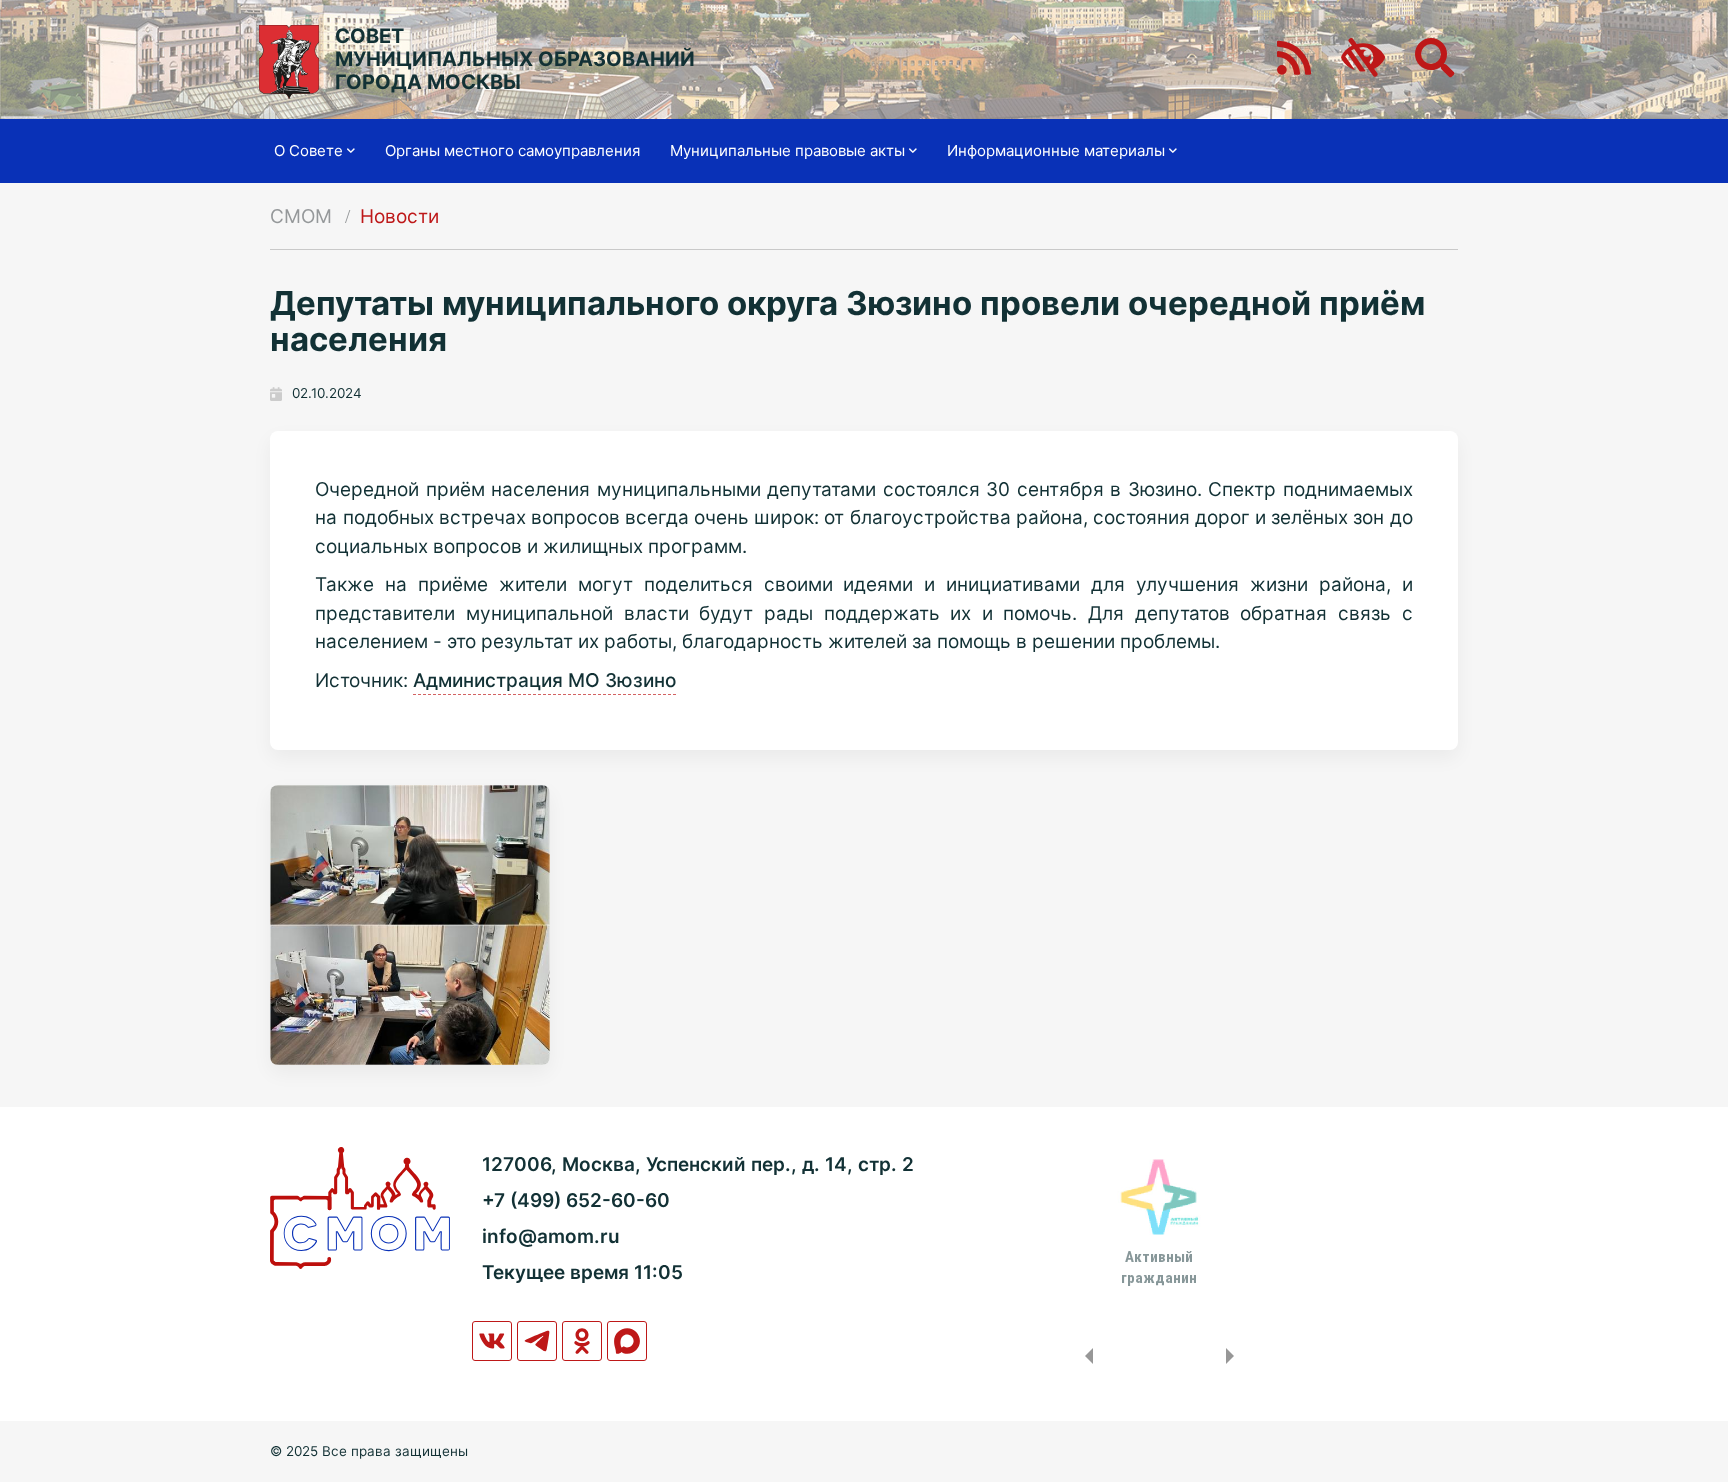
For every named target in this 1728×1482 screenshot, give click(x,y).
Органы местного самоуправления (512, 150)
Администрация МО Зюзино (544, 680)
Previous (1085, 1356)
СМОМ (301, 216)
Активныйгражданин (1159, 1267)
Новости (399, 216)
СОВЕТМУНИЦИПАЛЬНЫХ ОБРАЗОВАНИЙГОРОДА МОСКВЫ (515, 59)
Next (1234, 1356)
